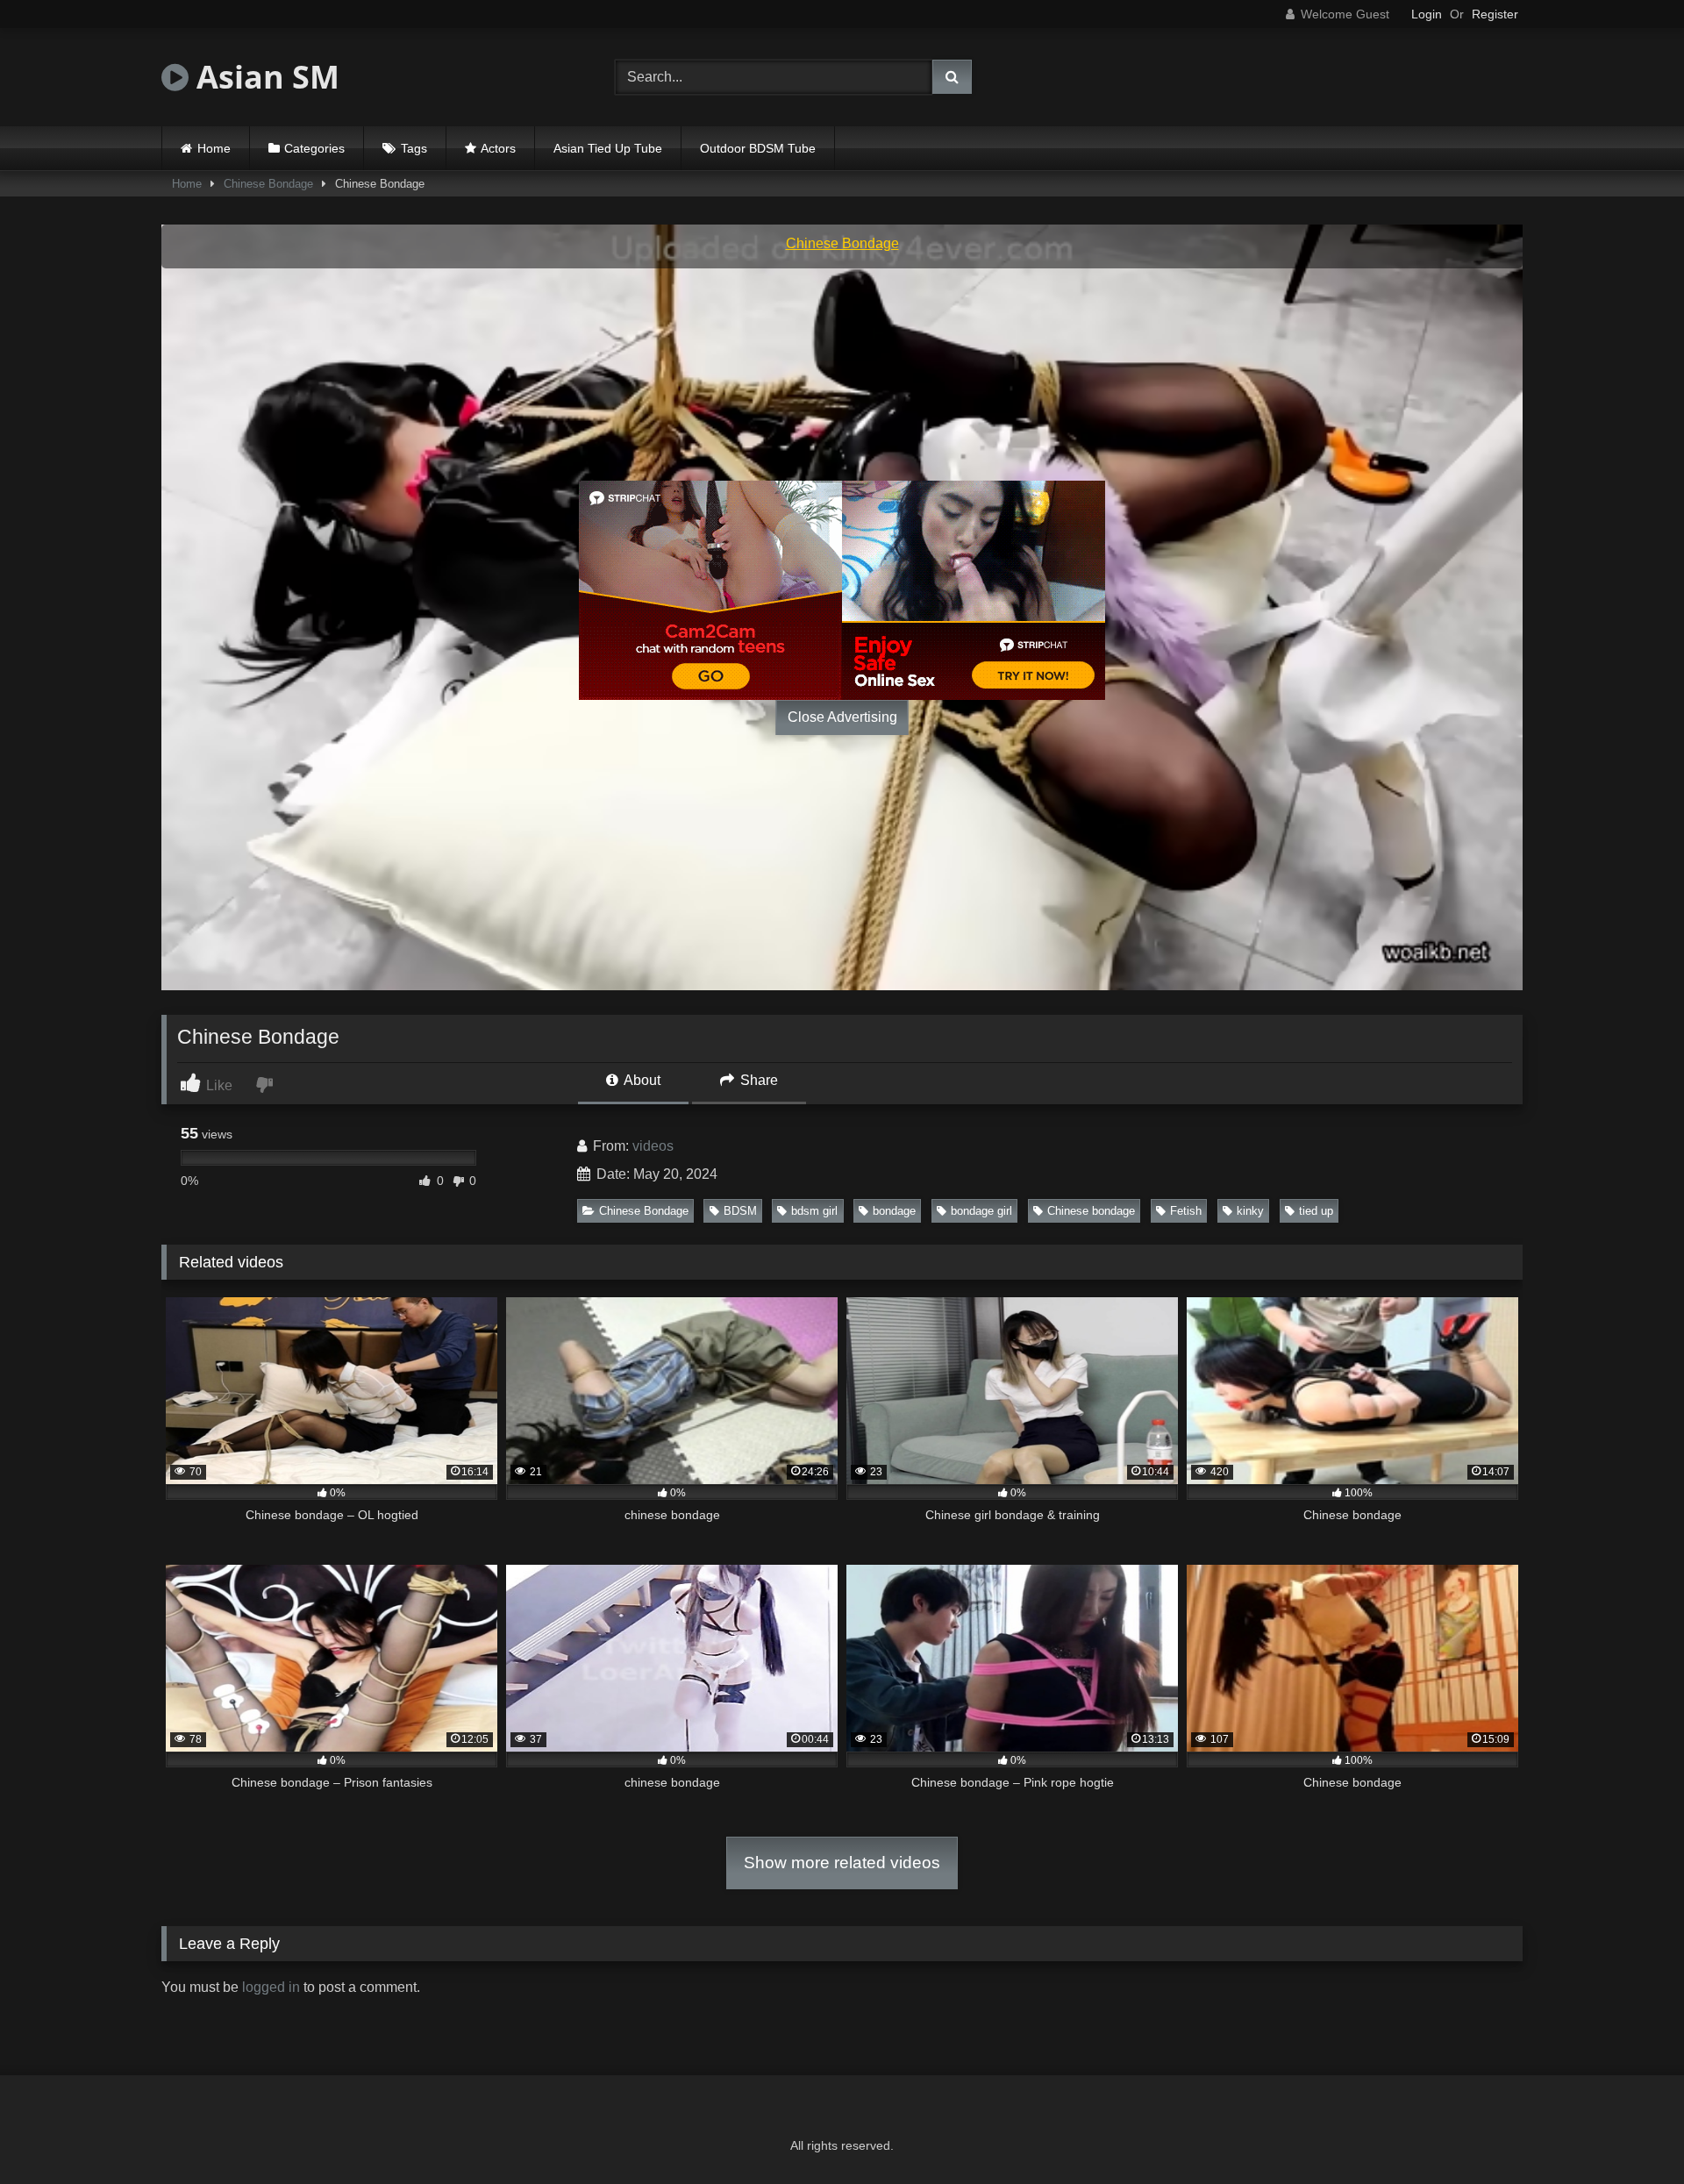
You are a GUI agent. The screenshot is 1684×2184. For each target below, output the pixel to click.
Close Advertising (842, 717)
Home (214, 148)
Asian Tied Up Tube (608, 148)
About (641, 1080)
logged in (271, 1987)
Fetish (1186, 1211)
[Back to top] (1630, 2132)
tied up (1316, 1211)
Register (1495, 14)
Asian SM (264, 77)
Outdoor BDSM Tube (758, 148)
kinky (1250, 1211)
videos (653, 1146)
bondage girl (981, 1211)
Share (757, 1080)
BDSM (740, 1211)
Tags (414, 148)
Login (1427, 14)
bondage (894, 1211)
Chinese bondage (1091, 1211)
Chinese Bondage (268, 184)
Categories (314, 148)
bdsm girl (814, 1211)
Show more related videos (842, 1863)
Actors (498, 148)
